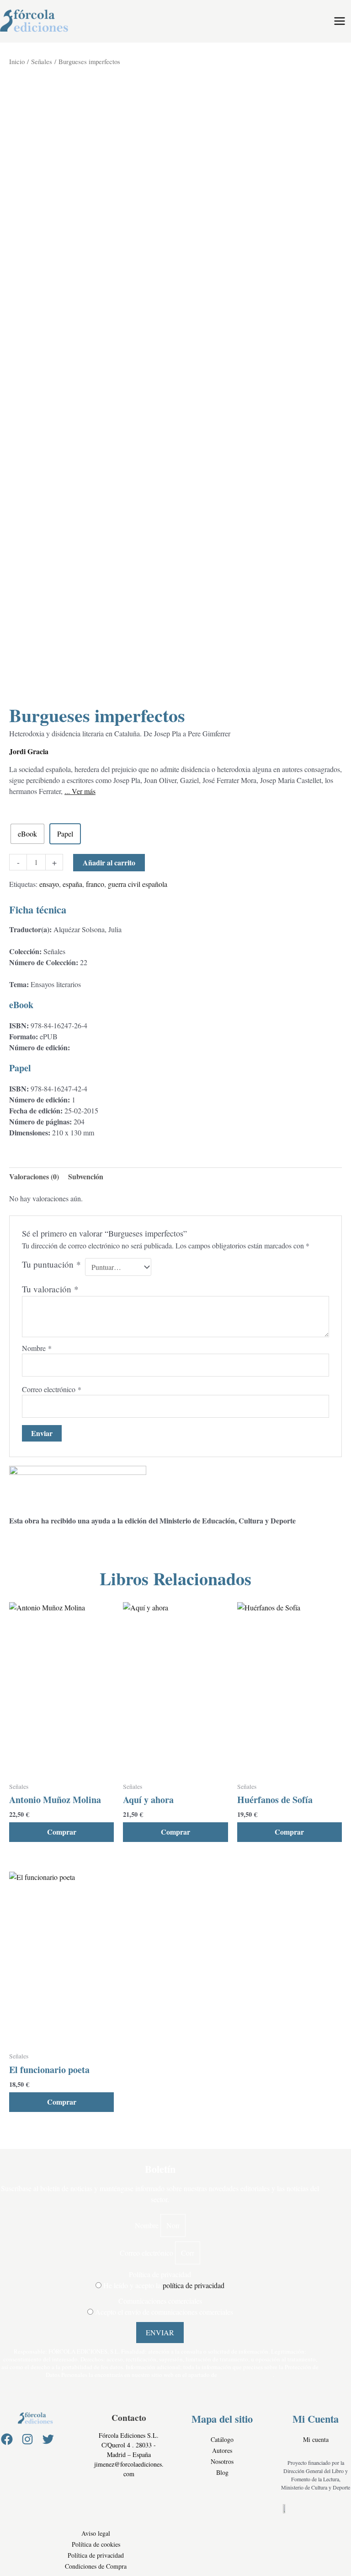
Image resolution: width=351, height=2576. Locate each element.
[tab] (34, 1177)
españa (72, 884)
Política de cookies (96, 2544)
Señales (42, 61)
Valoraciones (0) (34, 1176)
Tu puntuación (51, 1264)
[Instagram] (27, 2439)
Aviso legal (96, 2533)
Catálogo (222, 2439)
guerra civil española (138, 884)
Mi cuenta (316, 2439)
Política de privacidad (160, 2274)
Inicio (17, 61)
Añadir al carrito (109, 862)
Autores (222, 2450)
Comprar (62, 1832)
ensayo (49, 884)
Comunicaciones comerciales (160, 2301)
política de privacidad (194, 2285)
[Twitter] (48, 2439)
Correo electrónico (52, 1389)
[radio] (27, 834)
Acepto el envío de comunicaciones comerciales (164, 2312)
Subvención (86, 1176)
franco (95, 884)
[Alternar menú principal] (340, 21)
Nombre (37, 1348)
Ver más (83, 791)
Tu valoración (50, 1289)
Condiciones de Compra (96, 2566)
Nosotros (222, 2461)
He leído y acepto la (164, 2285)
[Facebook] (7, 2439)
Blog (222, 2472)
